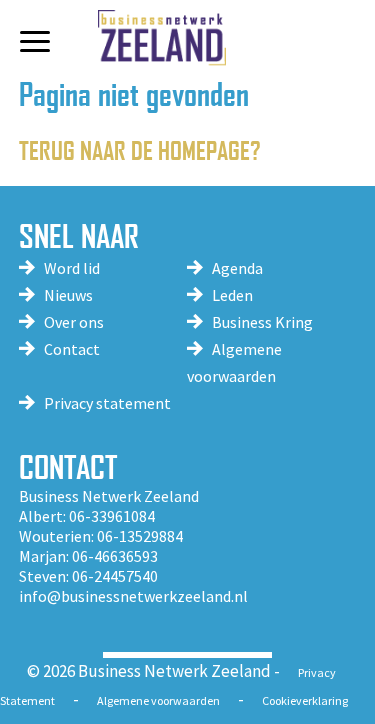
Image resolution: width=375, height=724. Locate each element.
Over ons (74, 322)
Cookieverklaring (305, 700)
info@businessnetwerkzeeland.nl (133, 596)
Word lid (72, 268)
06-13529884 (140, 536)
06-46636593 (115, 556)
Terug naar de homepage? (140, 149)
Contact (72, 349)
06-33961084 (112, 516)
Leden (232, 295)
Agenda (237, 268)
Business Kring (262, 322)
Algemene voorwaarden (158, 700)
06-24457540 (115, 576)
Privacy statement (107, 403)
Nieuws (68, 295)
